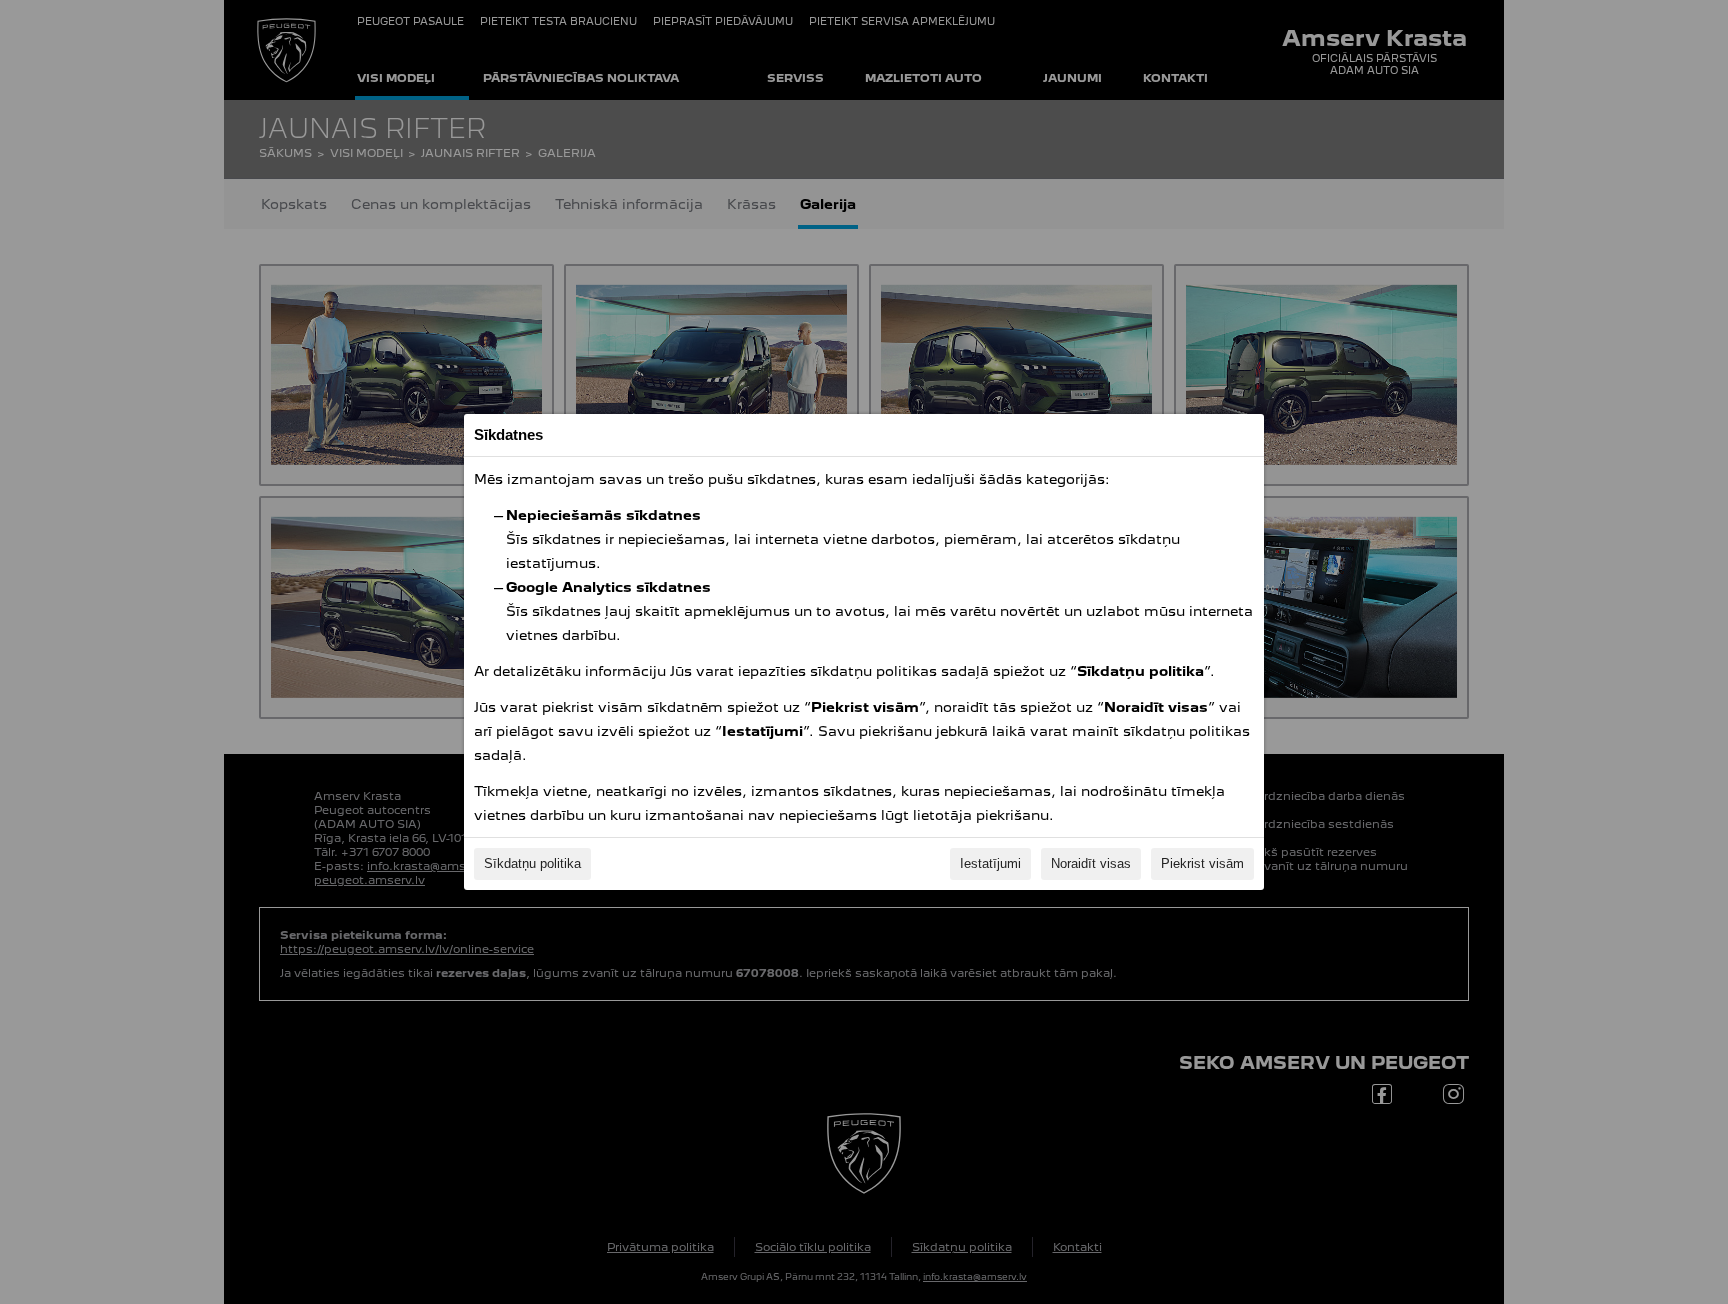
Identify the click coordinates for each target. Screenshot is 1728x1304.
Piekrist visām (1202, 863)
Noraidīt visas (1091, 863)
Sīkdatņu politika (532, 863)
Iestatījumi (990, 863)
